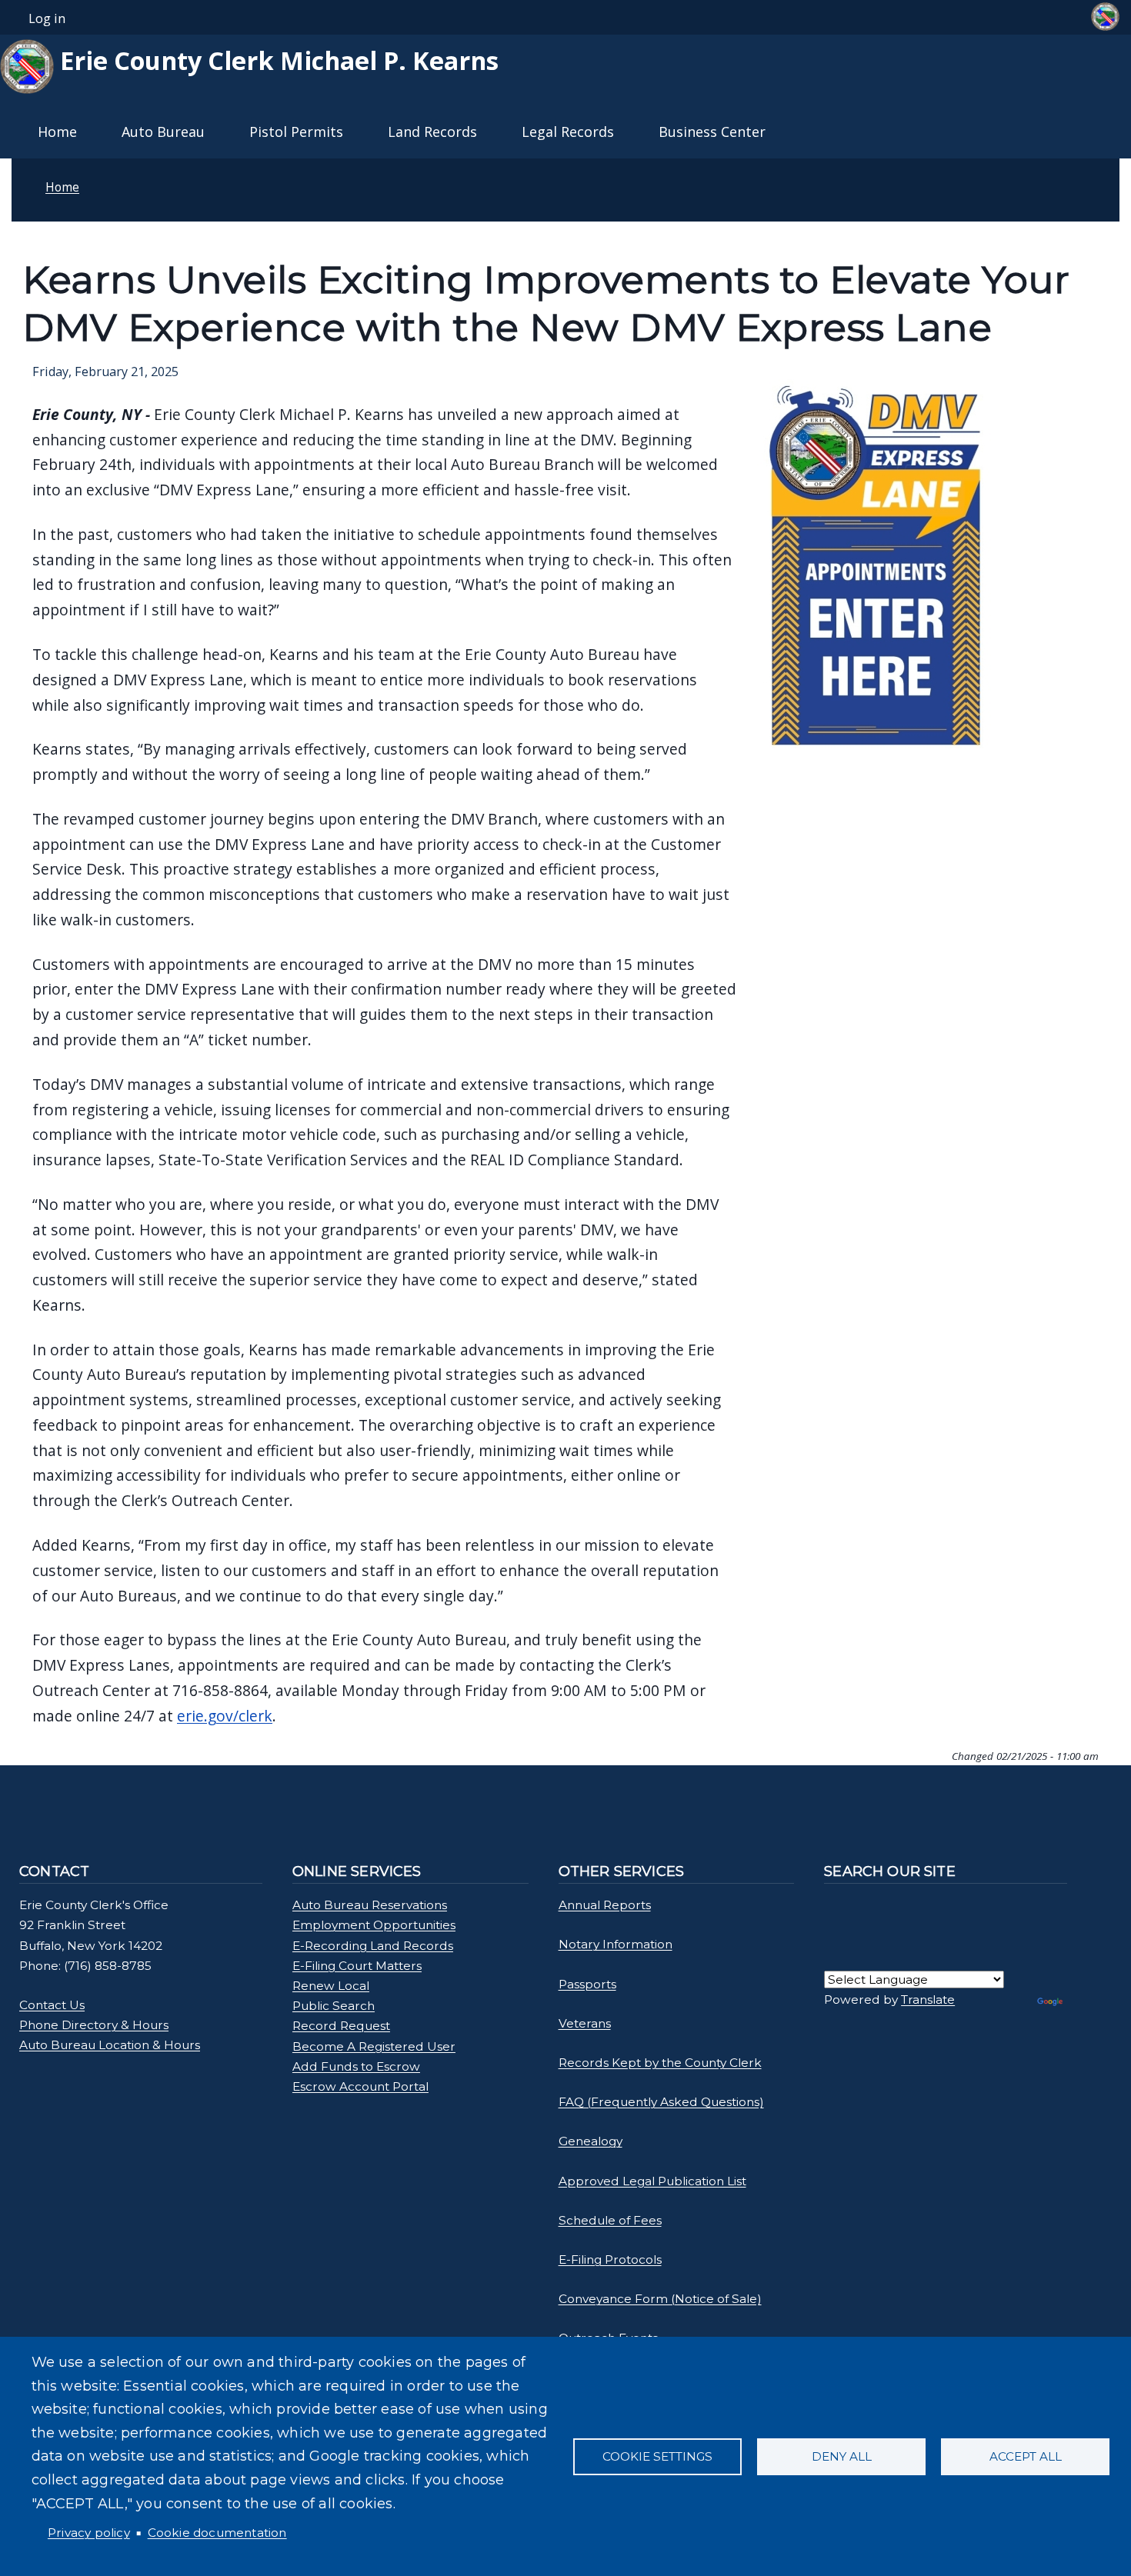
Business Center (712, 132)
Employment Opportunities (374, 1925)
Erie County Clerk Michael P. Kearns (276, 60)
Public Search (334, 2006)
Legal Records (568, 132)
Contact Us (52, 2005)
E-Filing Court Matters (357, 1966)
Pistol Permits (296, 132)
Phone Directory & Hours (94, 2025)
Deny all (842, 2456)
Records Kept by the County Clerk (660, 2063)
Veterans (585, 2023)
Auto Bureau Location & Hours (110, 2045)
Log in (47, 18)
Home (57, 132)
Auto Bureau (163, 132)
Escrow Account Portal (360, 2086)
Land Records (432, 132)
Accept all (1026, 2456)
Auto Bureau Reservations (370, 1905)
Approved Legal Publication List (652, 2181)
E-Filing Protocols (610, 2259)
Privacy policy (89, 2533)
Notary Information (616, 1944)
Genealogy (591, 2141)
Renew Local (331, 1986)
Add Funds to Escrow (356, 2066)
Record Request (341, 2026)
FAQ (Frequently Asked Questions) (661, 2102)
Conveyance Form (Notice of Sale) (660, 2299)
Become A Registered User (374, 2046)
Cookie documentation (217, 2533)
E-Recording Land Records (373, 1946)
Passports (587, 1984)
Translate (928, 1999)
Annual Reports (605, 1905)
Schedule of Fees (610, 2220)
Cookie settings (657, 2456)
